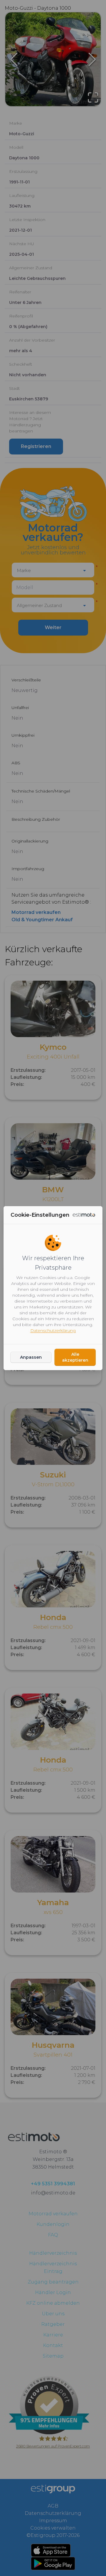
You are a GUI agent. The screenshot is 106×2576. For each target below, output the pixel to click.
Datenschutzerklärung (53, 1330)
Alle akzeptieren (75, 1357)
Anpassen (31, 1357)
